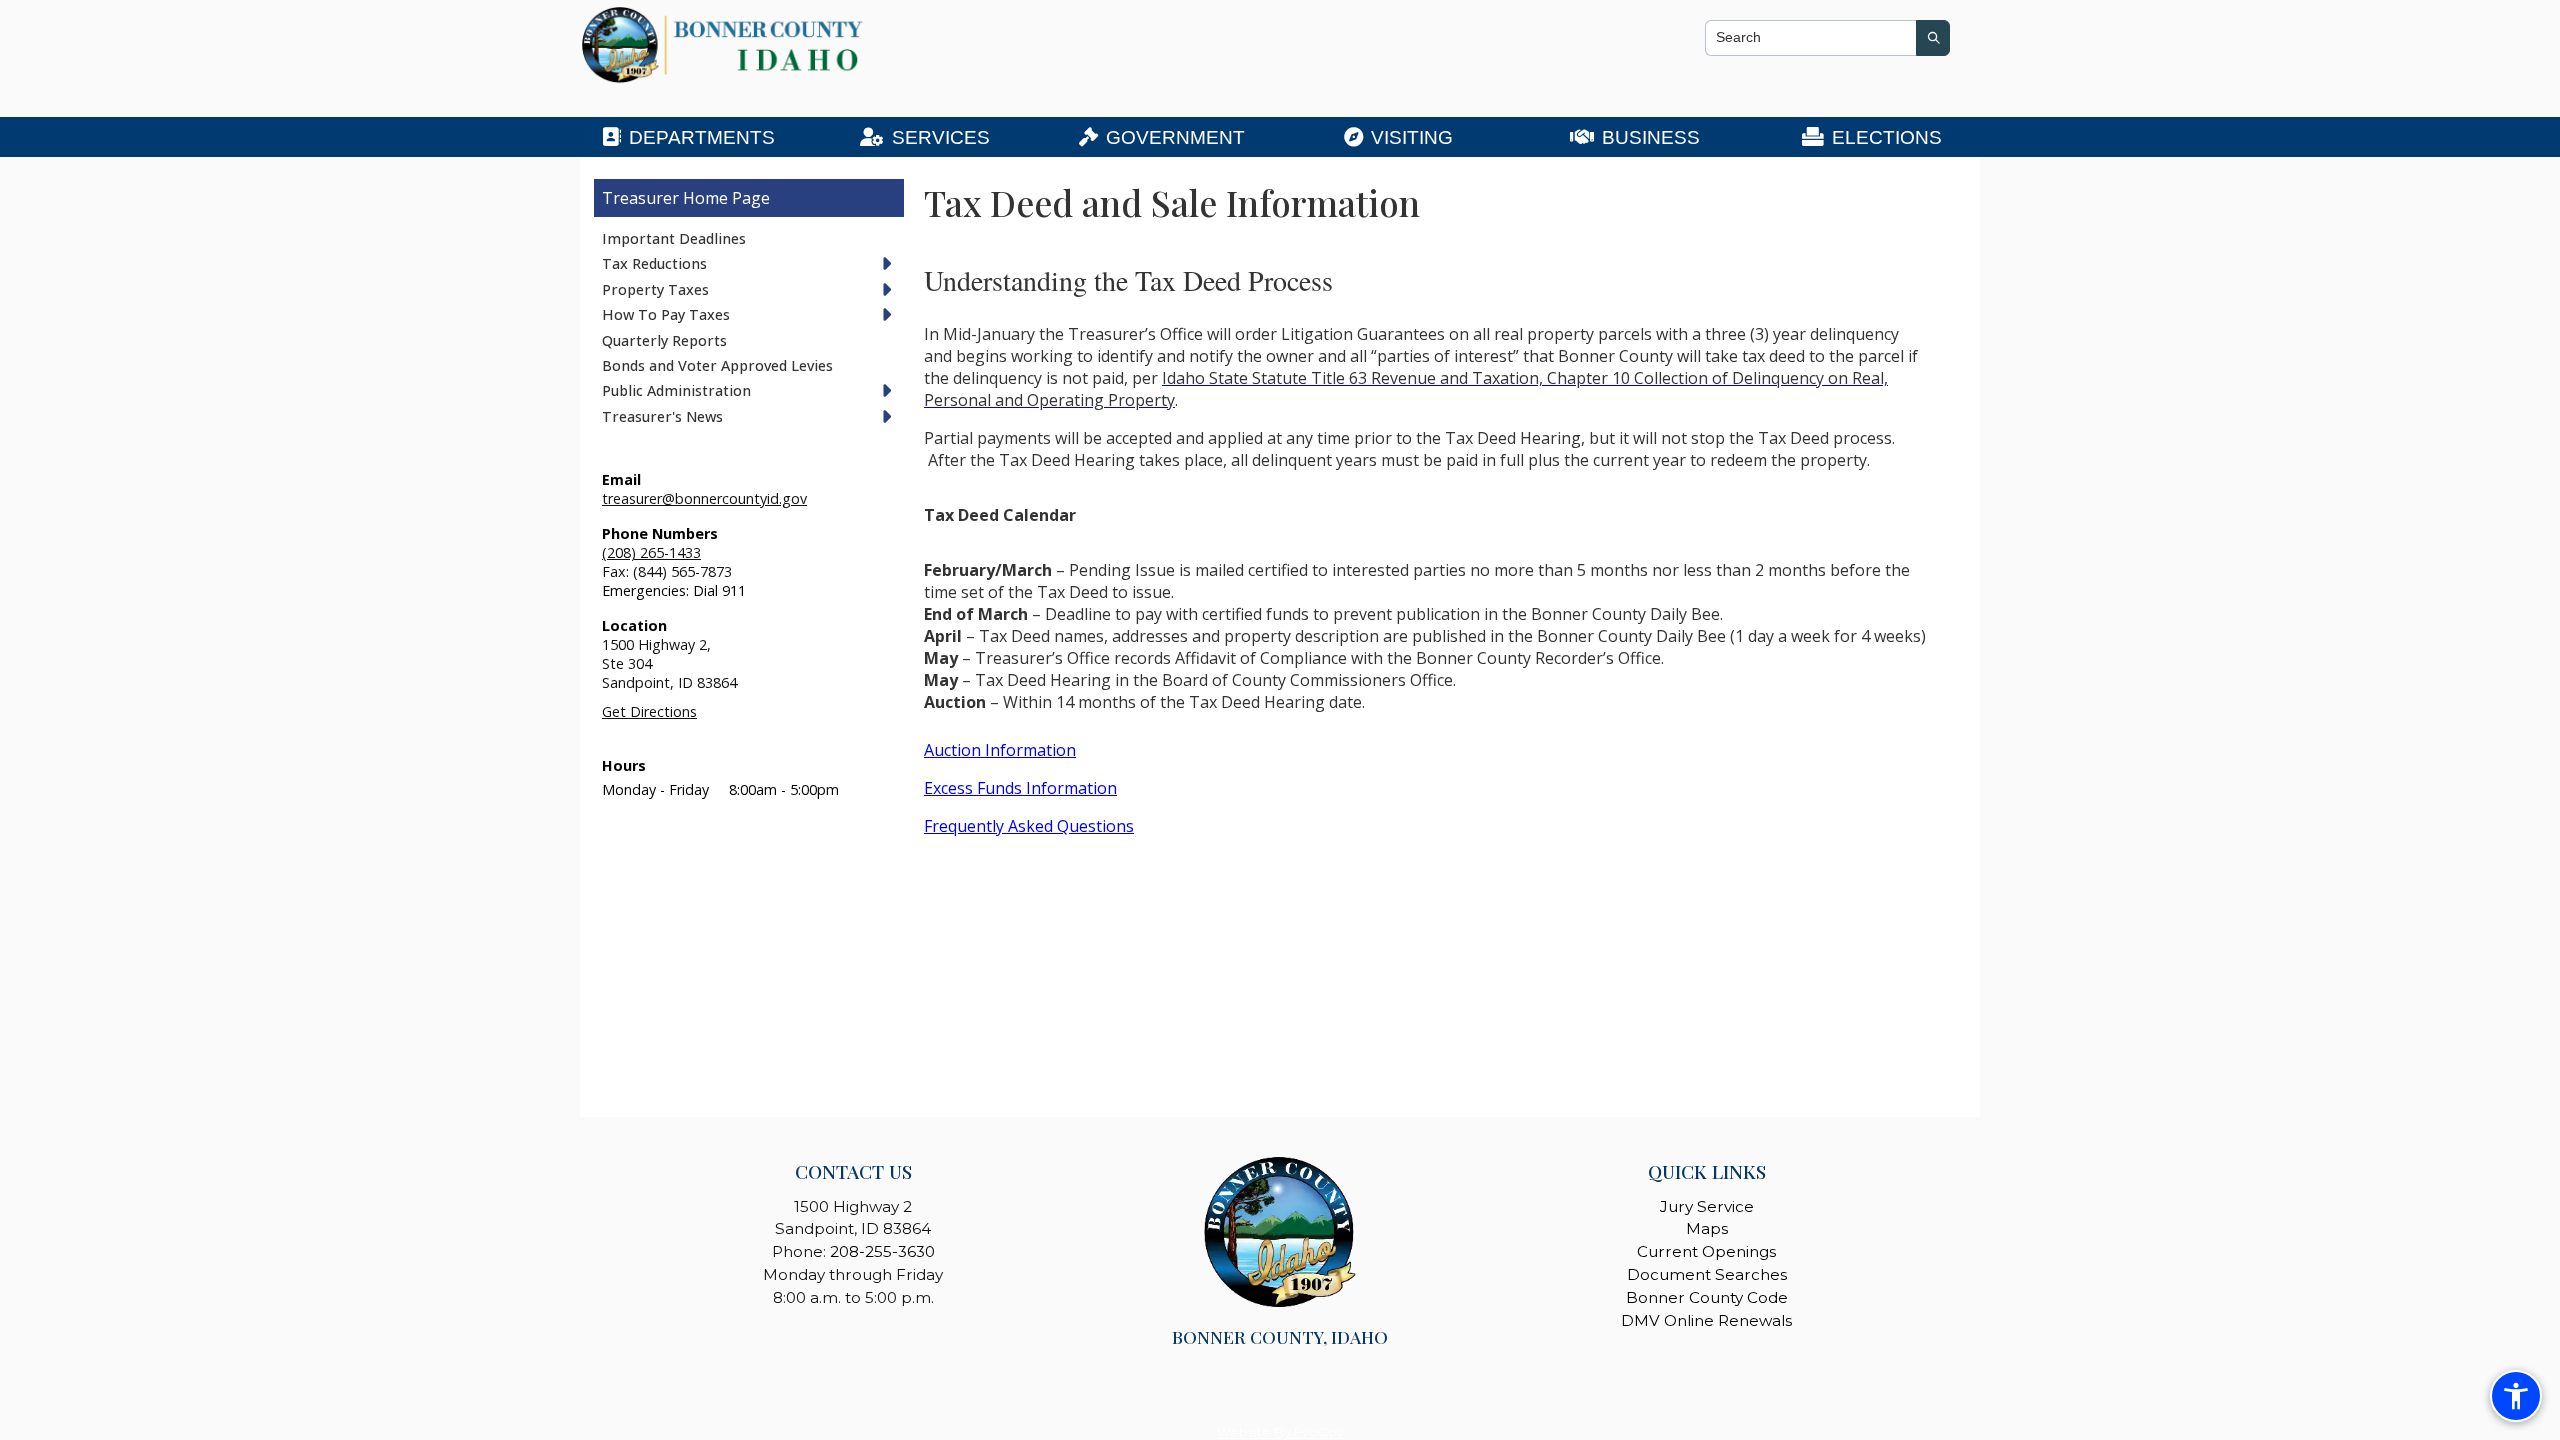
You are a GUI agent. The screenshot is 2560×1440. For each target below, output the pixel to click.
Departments (702, 137)
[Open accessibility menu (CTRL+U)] (2516, 1396)
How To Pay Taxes (666, 314)
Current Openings (1706, 1251)
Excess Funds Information (1020, 788)
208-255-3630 (882, 1251)
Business (1651, 137)
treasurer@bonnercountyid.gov (704, 498)
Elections (1887, 137)
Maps (1707, 1228)
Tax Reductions (654, 263)
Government (1175, 137)
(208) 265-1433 (651, 552)
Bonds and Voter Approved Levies (717, 365)
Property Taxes (655, 289)
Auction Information (1000, 750)
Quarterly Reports (664, 340)
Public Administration (676, 390)
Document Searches (1707, 1274)
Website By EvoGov (1280, 1432)
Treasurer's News (662, 416)
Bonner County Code (1707, 1297)
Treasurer (640, 198)
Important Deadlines (674, 238)
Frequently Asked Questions (1029, 826)
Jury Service (1707, 1206)
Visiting (1412, 137)
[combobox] (1810, 38)
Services (941, 137)
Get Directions (649, 711)
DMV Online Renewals (1706, 1320)
